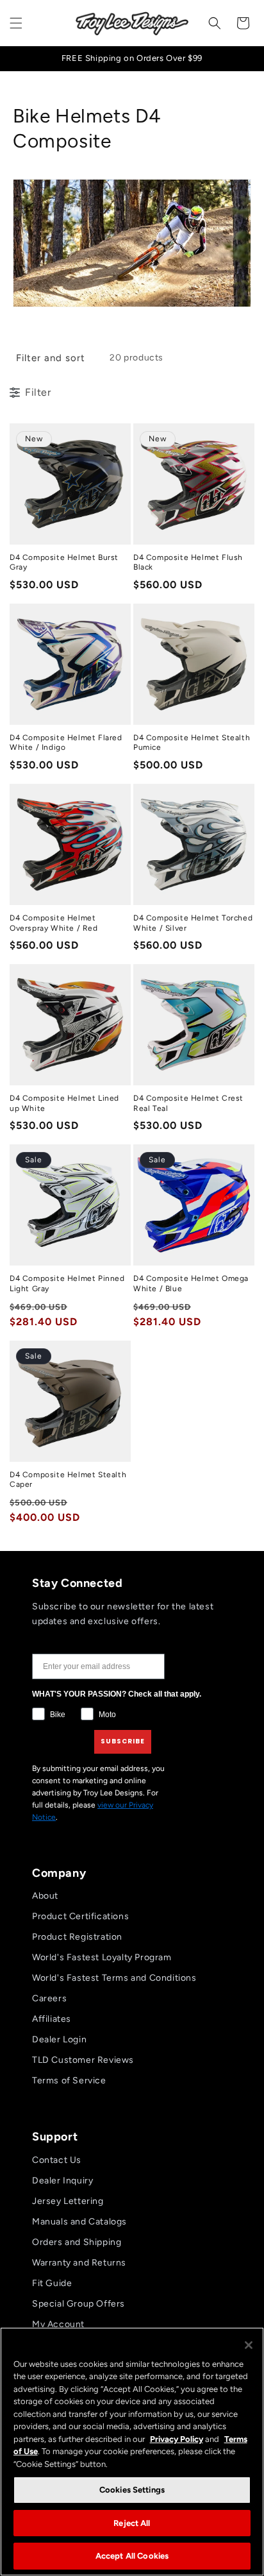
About (45, 1896)
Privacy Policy (177, 2439)
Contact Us (57, 2160)
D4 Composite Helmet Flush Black (188, 563)
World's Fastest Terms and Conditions (114, 1978)
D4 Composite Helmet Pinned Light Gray (67, 1284)
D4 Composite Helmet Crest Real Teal (188, 1103)
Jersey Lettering (68, 2201)
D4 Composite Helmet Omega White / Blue (191, 1284)
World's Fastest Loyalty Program (102, 1957)
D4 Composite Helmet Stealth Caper (68, 1480)
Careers (49, 1998)
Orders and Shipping (77, 2242)
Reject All (132, 2523)
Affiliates (52, 2019)
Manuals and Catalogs (79, 2222)
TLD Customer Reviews (83, 2060)
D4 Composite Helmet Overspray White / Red (54, 923)
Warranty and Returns (79, 2263)
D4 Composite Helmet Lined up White (64, 1103)
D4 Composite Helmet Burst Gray (64, 563)
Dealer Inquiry (62, 2181)
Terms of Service (69, 2080)
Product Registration (77, 1937)
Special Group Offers (78, 2304)
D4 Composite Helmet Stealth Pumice (192, 743)
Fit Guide (52, 2283)
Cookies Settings (132, 2490)
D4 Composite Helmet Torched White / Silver (193, 923)
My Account (58, 2324)
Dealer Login (59, 2039)
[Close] (249, 2345)
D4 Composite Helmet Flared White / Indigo (66, 743)
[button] (16, 23)
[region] (132, 2452)
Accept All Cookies (132, 2556)
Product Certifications (80, 1916)
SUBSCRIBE (123, 1741)
